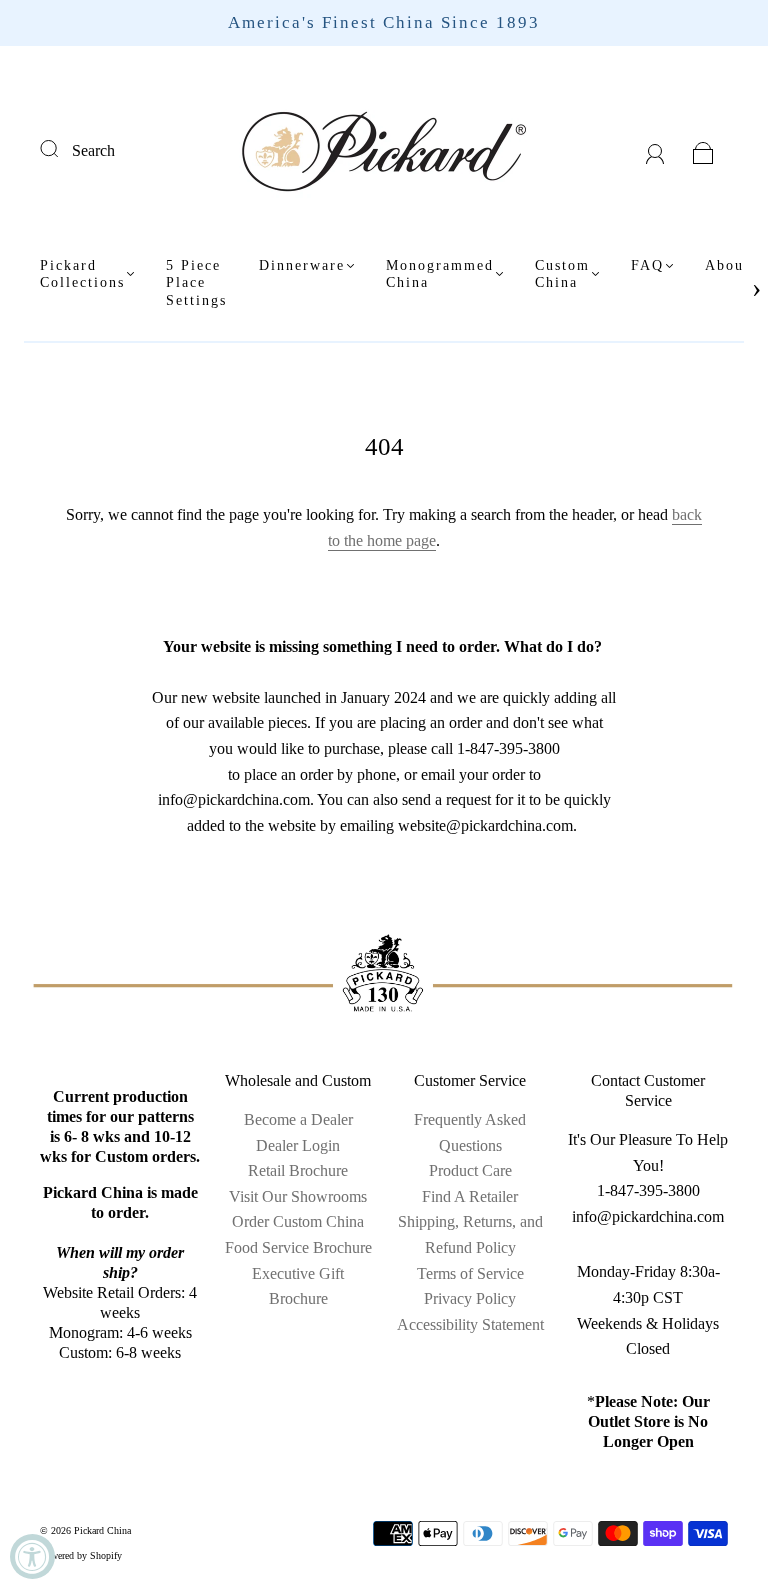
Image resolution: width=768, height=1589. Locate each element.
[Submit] (62, 148)
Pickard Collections (82, 274)
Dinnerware (302, 265)
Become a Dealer (298, 1119)
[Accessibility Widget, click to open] (32, 1556)
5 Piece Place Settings (196, 283)
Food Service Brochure (298, 1247)
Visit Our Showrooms (298, 1196)
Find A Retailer (470, 1196)
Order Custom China (298, 1221)
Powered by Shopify (81, 1555)
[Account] (655, 150)
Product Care (470, 1170)
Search (93, 150)
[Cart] (703, 150)
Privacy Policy (470, 1298)
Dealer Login (298, 1145)
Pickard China (102, 1530)
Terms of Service (470, 1273)
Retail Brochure (298, 1170)
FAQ (647, 265)
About (727, 265)
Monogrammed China (440, 274)
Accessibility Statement (470, 1324)
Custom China (562, 274)
